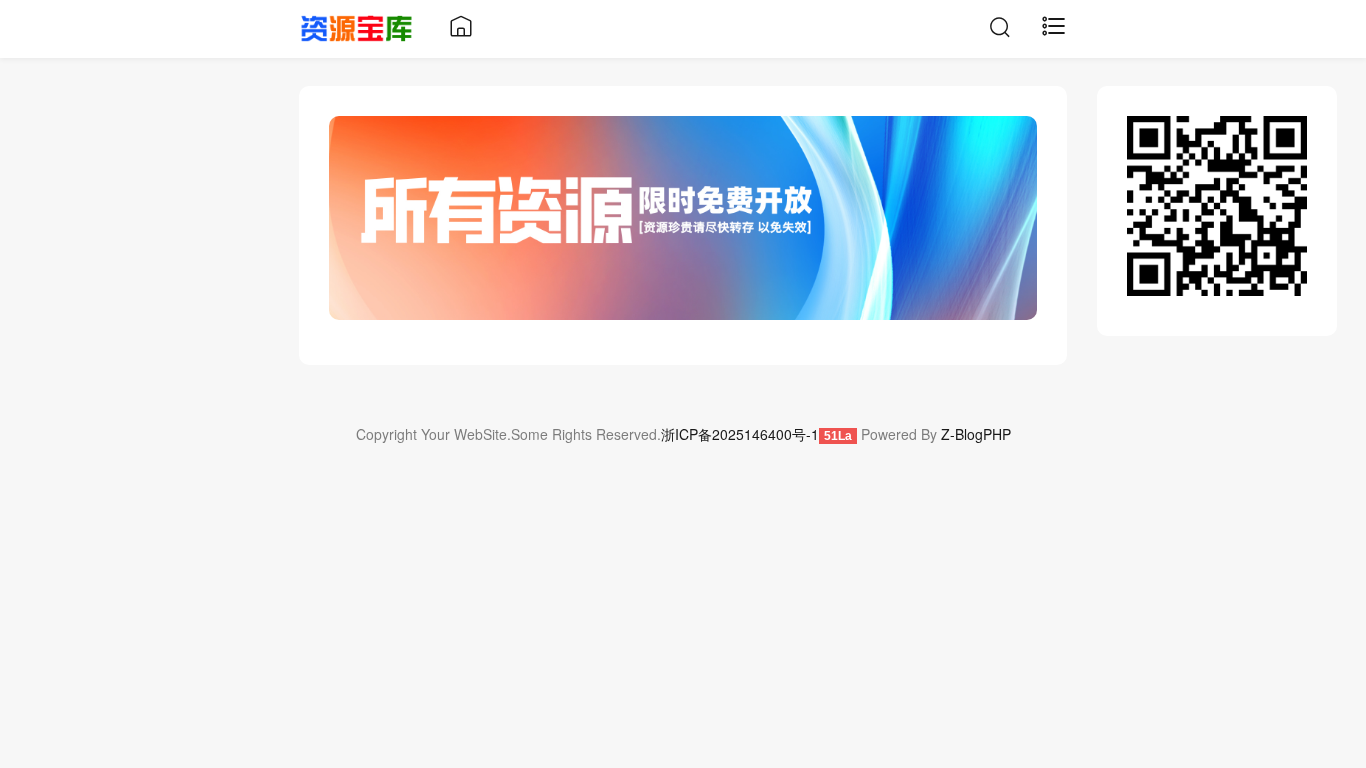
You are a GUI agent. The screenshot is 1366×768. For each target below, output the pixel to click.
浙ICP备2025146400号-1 (740, 434)
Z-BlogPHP (976, 434)
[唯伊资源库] (356, 26)
